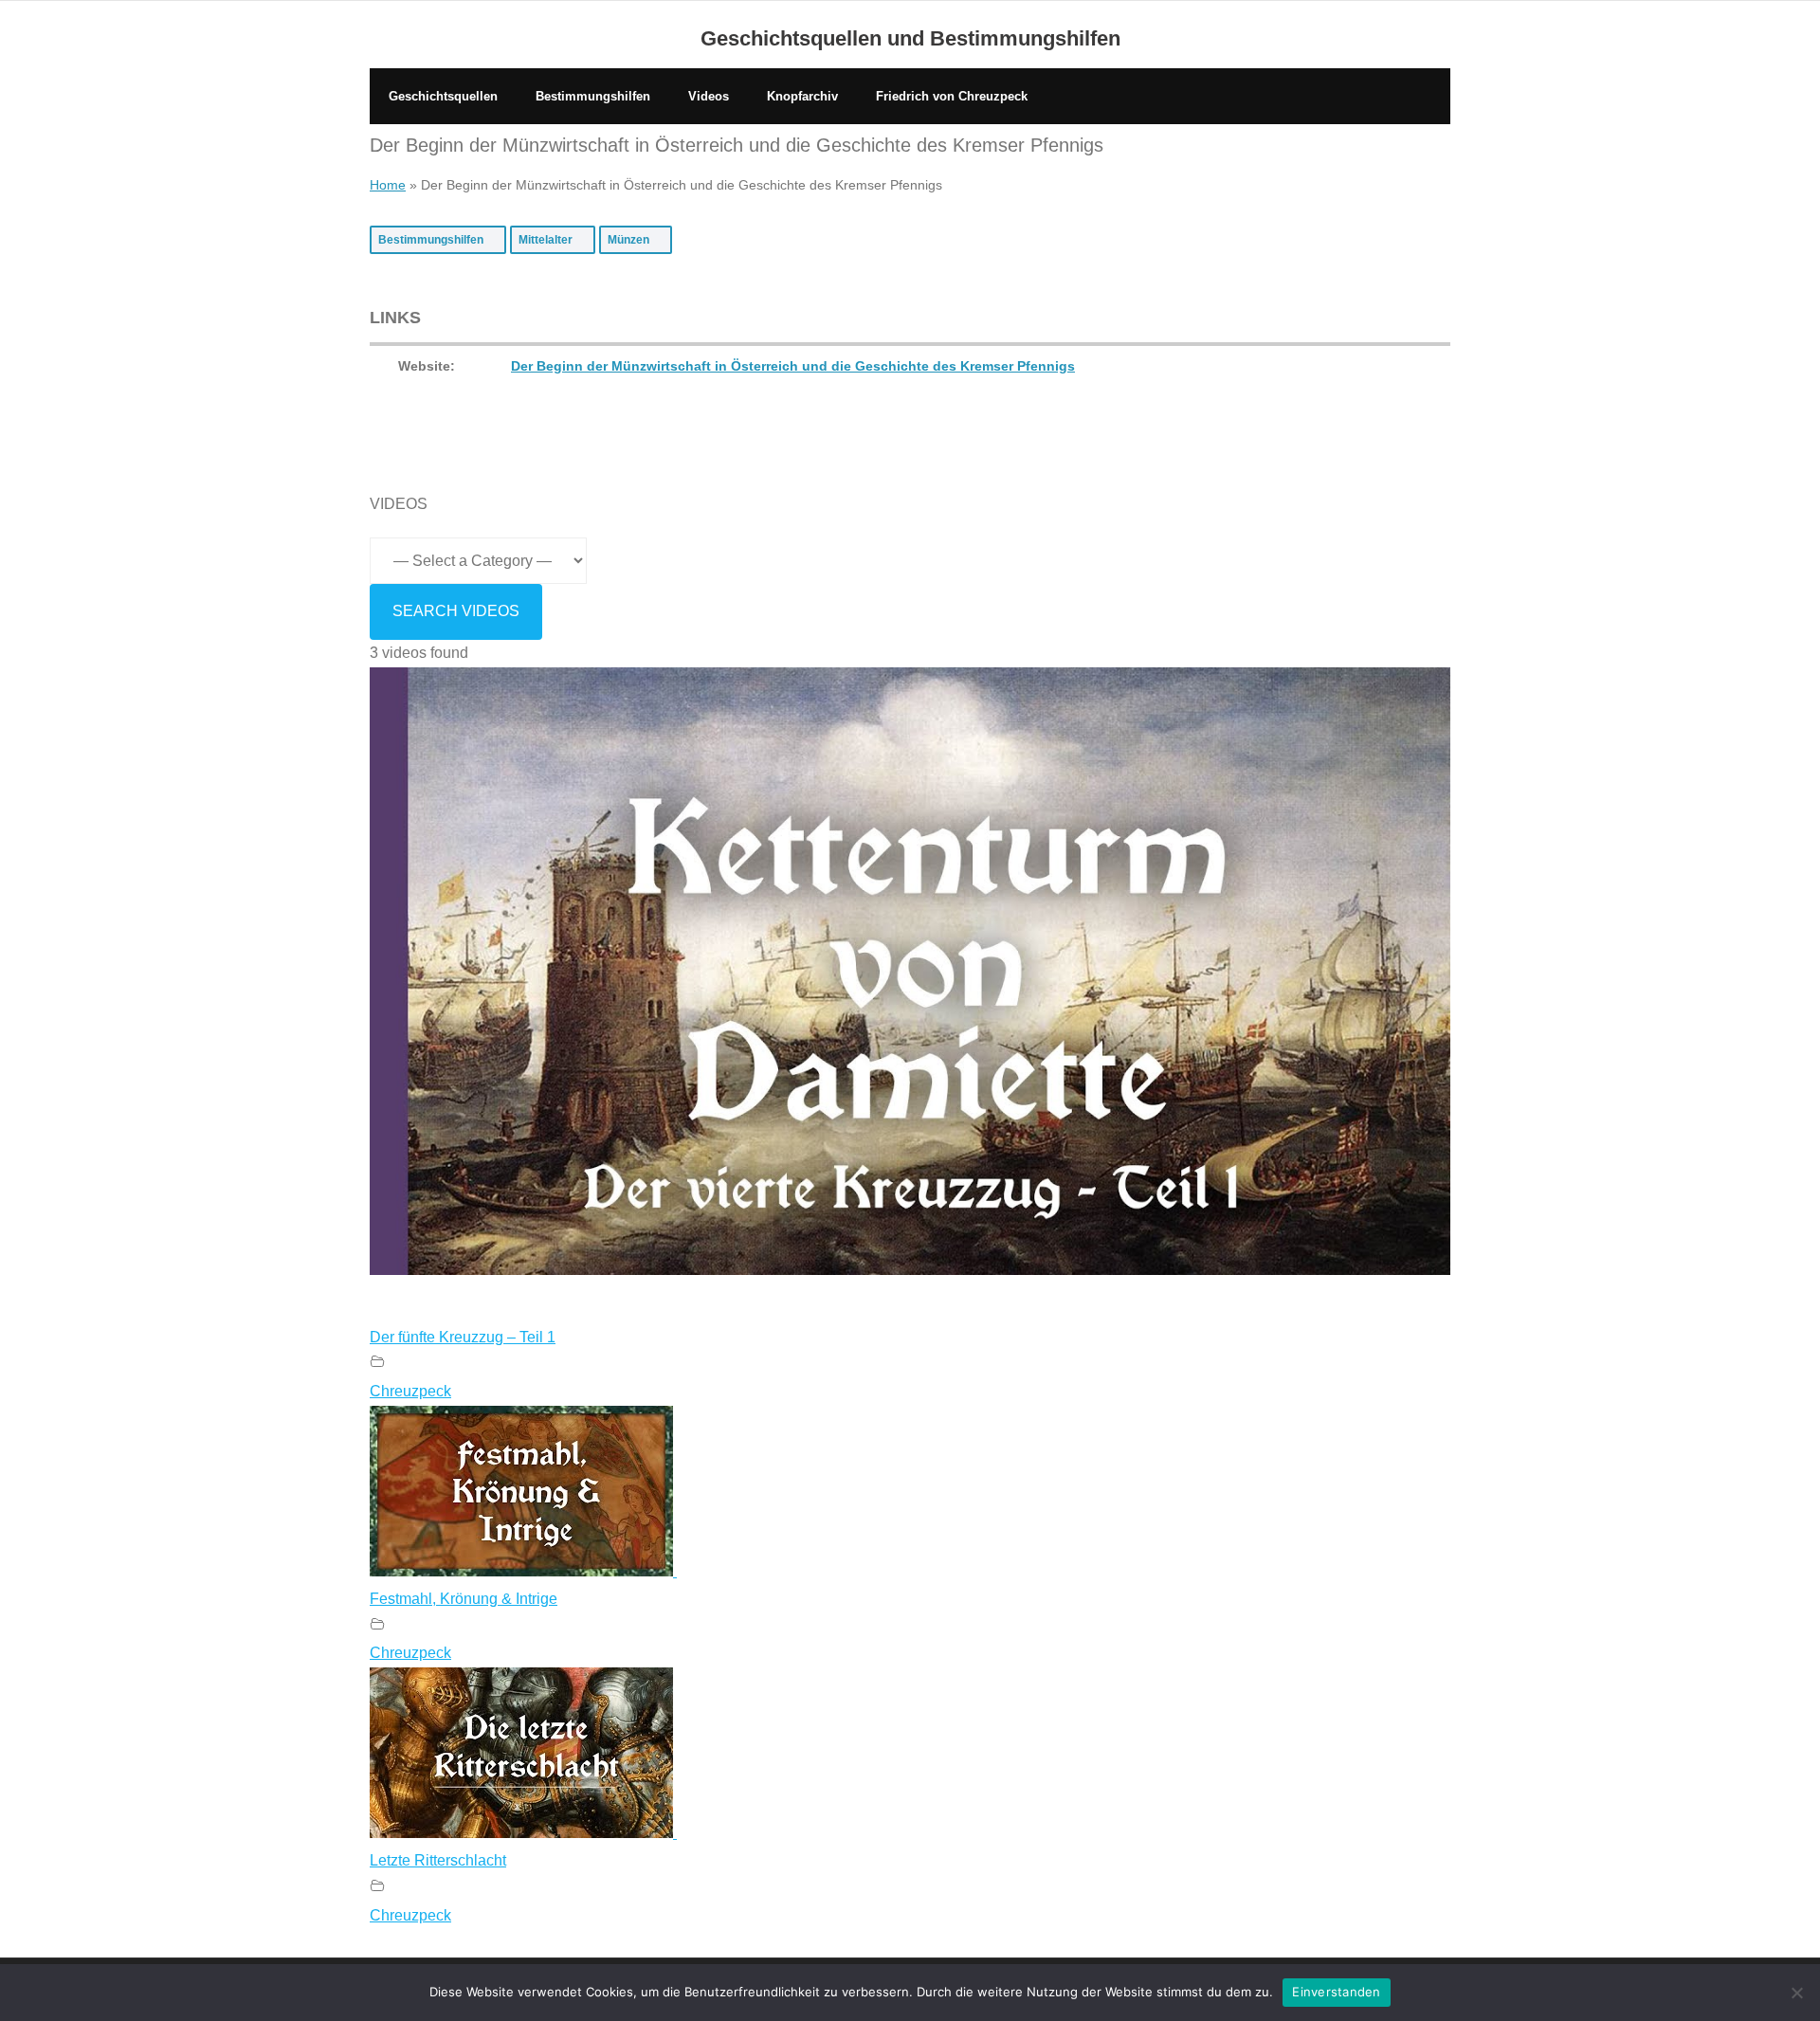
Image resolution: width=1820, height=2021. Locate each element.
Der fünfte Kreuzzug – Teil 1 (463, 1337)
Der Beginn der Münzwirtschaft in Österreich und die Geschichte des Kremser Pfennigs (793, 366)
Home (388, 185)
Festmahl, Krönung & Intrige (464, 1599)
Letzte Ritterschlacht (438, 1860)
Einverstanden (1336, 1992)
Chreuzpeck (410, 1391)
